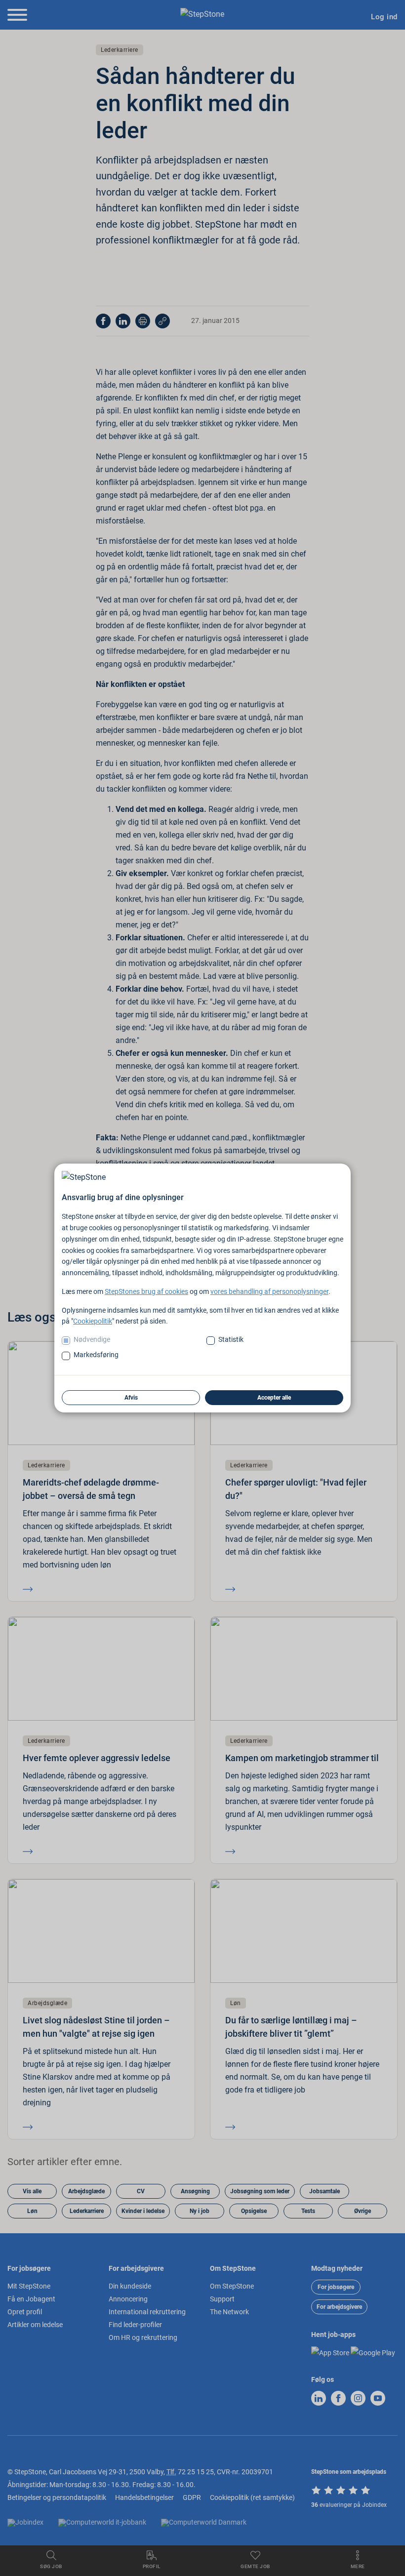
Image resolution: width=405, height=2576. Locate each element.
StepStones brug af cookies (146, 1291)
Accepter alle (274, 1398)
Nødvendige (92, 1339)
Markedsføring (96, 1355)
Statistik (231, 1339)
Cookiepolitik (93, 1321)
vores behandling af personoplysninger (269, 1291)
